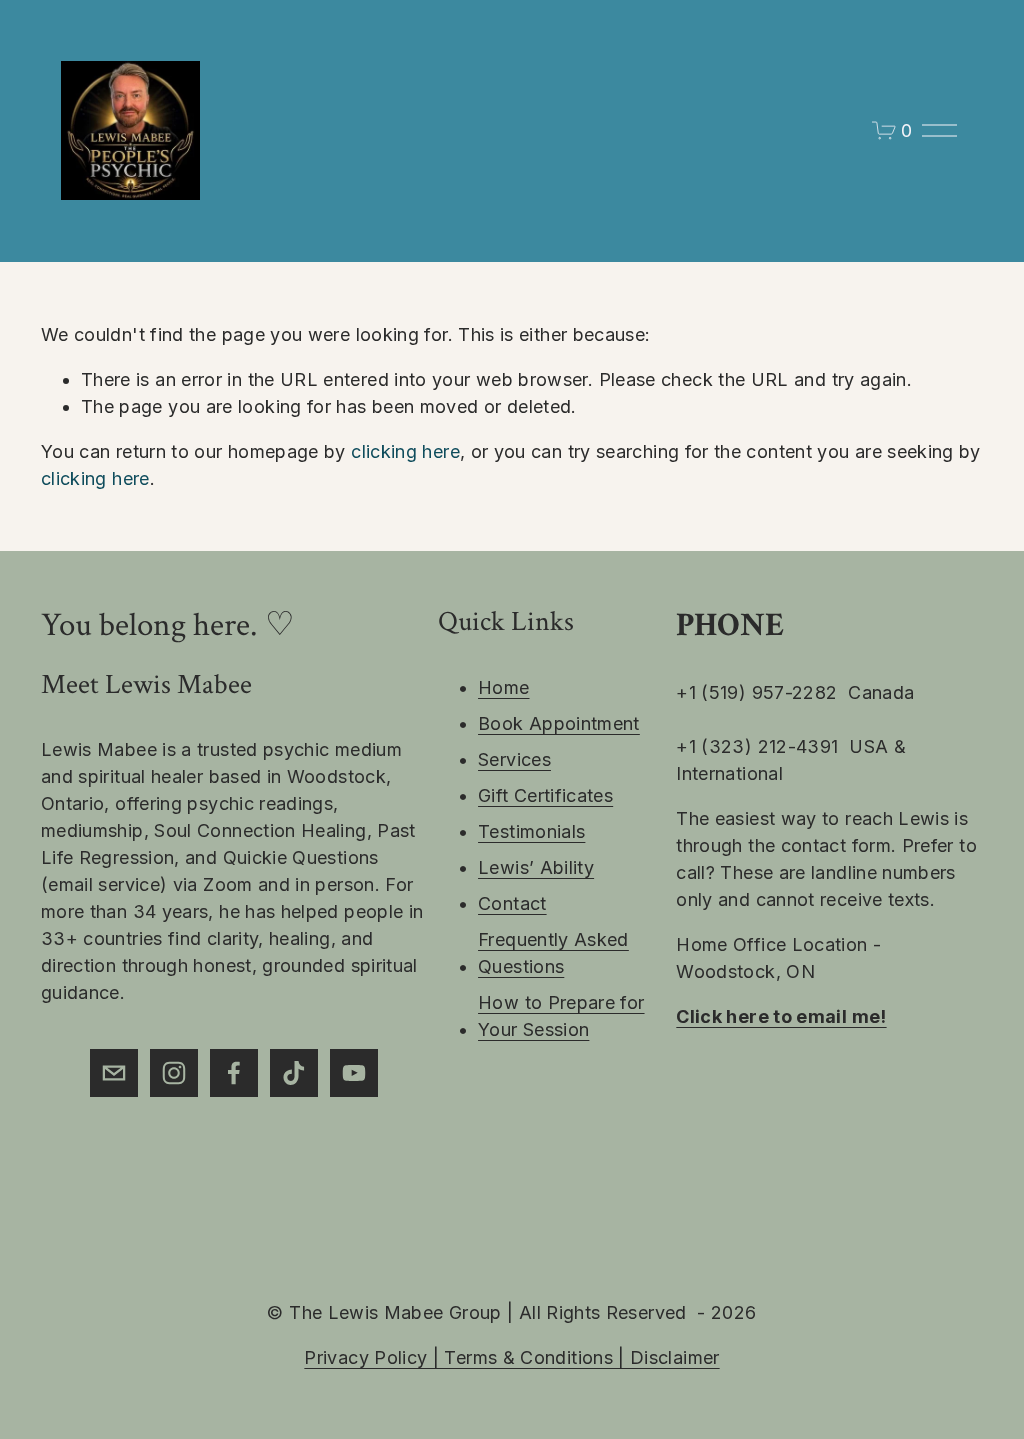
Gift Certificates (545, 795)
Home (503, 687)
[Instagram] (174, 1073)
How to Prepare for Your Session (561, 1016)
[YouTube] (354, 1073)
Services (514, 759)
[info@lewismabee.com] (114, 1073)
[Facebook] (234, 1073)
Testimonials (531, 831)
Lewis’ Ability (536, 867)
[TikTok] (294, 1073)
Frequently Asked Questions (553, 953)
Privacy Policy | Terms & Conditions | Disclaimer (511, 1357)
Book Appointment (559, 723)
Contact (512, 903)
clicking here (405, 451)
